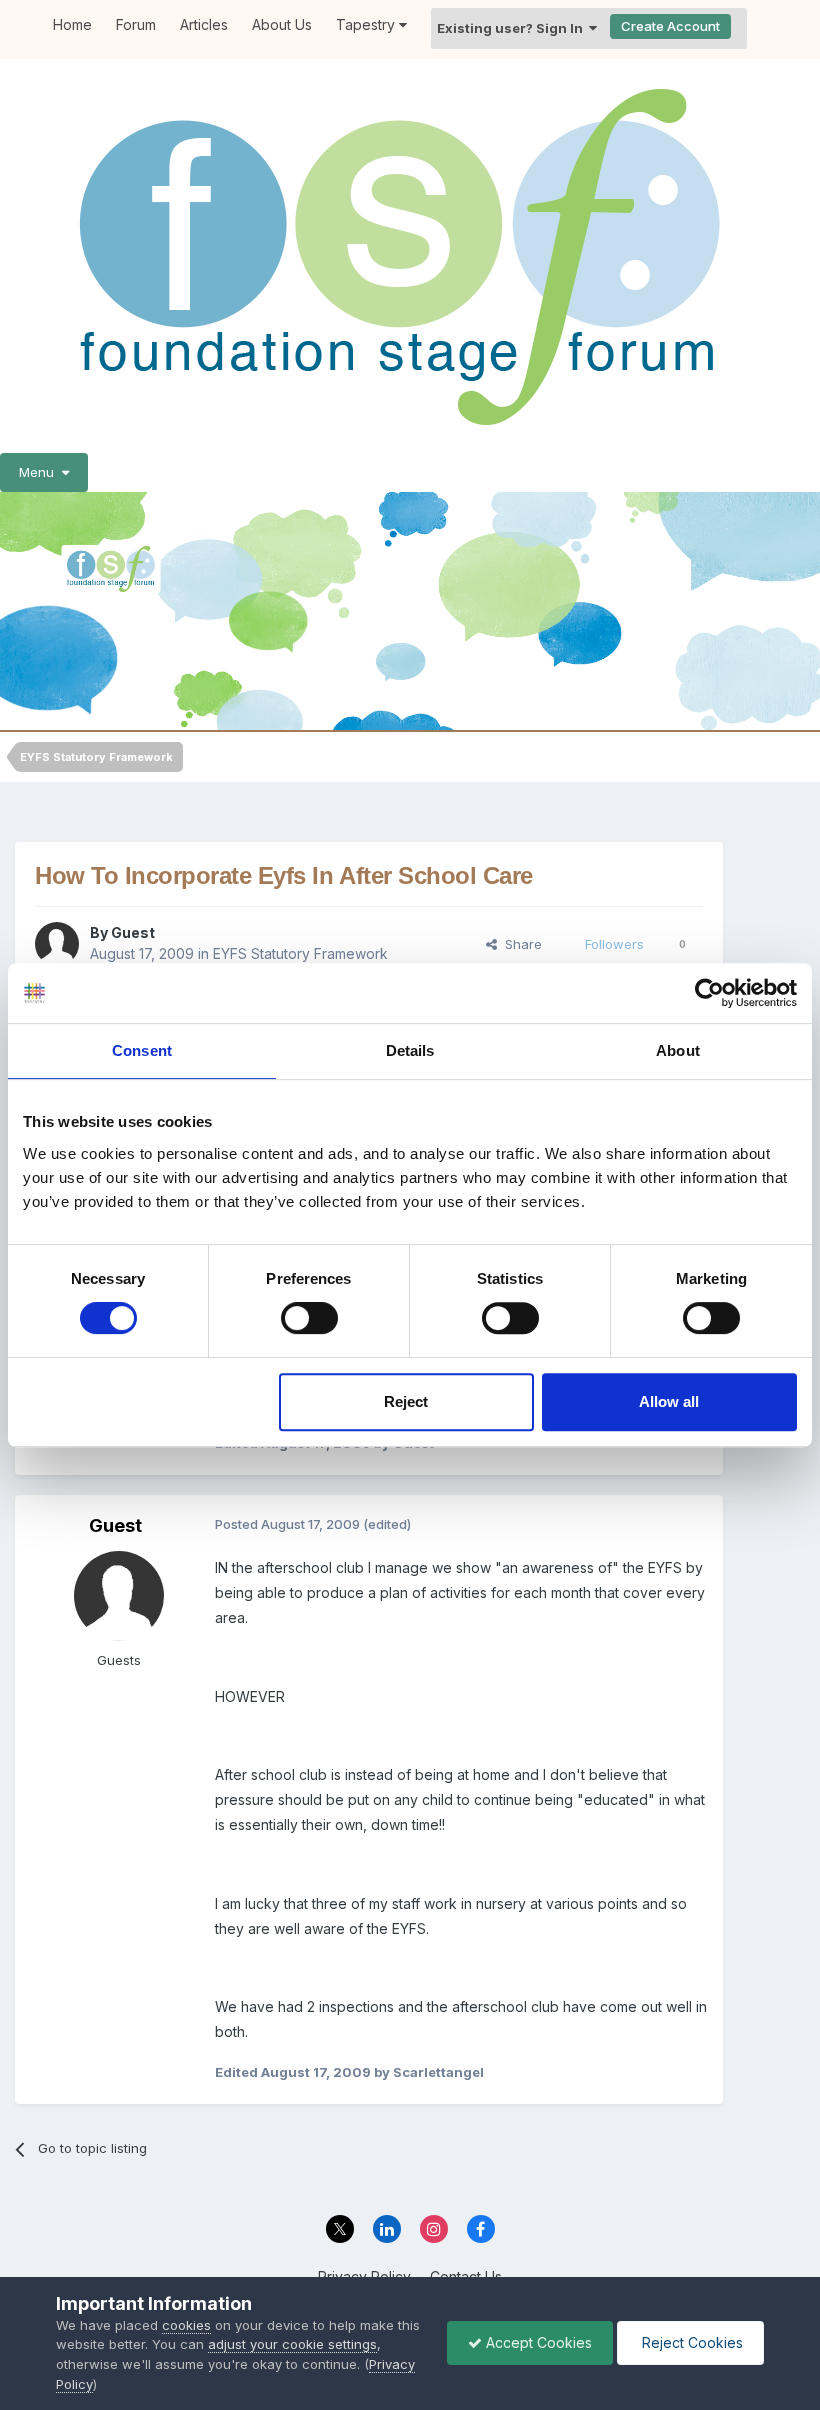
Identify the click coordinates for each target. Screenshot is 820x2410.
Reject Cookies (690, 2342)
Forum (136, 24)
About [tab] (678, 1050)
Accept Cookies (537, 2342)
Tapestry (367, 24)
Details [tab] (410, 1050)
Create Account (670, 26)
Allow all (669, 1401)
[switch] (309, 1318)
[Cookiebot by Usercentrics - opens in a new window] (709, 993)
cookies (186, 2325)
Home (72, 24)
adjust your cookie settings (292, 2344)
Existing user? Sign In (513, 28)
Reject (406, 1401)
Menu (40, 472)
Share (519, 944)
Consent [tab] (142, 1050)
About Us (282, 24)
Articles (204, 24)
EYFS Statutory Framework (300, 953)
